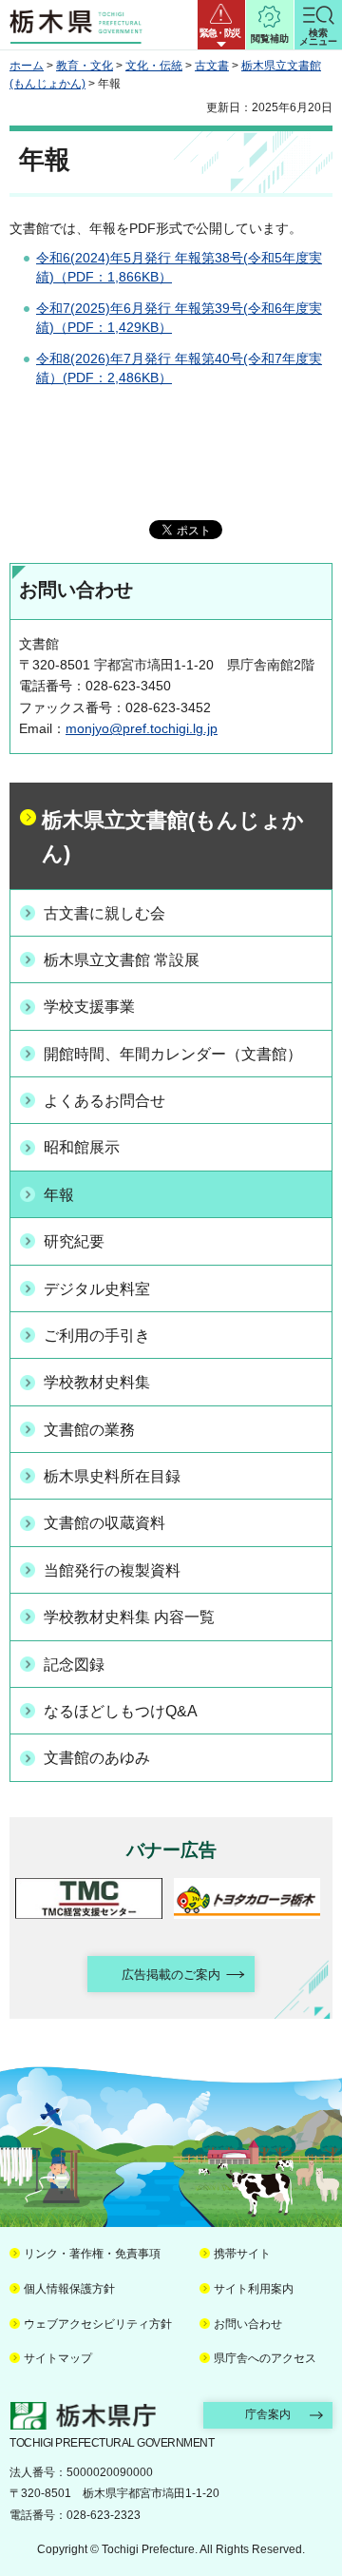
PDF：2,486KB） (120, 378)
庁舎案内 (268, 2414)
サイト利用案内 (254, 2289)
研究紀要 (74, 1241)
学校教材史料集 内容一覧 (129, 1617)
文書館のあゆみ (97, 1758)
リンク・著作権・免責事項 (92, 2254)
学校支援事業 (89, 1007)
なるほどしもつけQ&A (121, 1711)
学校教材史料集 (97, 1382)
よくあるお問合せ (104, 1101)
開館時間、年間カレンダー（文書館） (173, 1054)
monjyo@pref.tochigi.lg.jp (142, 728)
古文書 (212, 66)
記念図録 (74, 1665)
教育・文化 (85, 66)
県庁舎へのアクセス (265, 2358)
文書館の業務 (89, 1430)
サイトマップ (58, 2358)
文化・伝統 (154, 66)
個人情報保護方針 (69, 2289)
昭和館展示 (82, 1147)
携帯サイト (242, 2254)
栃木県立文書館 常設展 (122, 960)
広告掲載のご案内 (171, 1975)
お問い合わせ (248, 2324)
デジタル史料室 (97, 1289)
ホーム (27, 66)
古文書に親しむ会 (104, 913)
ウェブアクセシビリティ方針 (98, 2324)
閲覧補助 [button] (270, 39)
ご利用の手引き (97, 1336)
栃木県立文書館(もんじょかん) (173, 837)
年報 (59, 1195)
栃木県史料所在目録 (112, 1476)
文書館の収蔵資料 (104, 1523)
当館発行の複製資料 (112, 1570)
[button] (221, 25)
